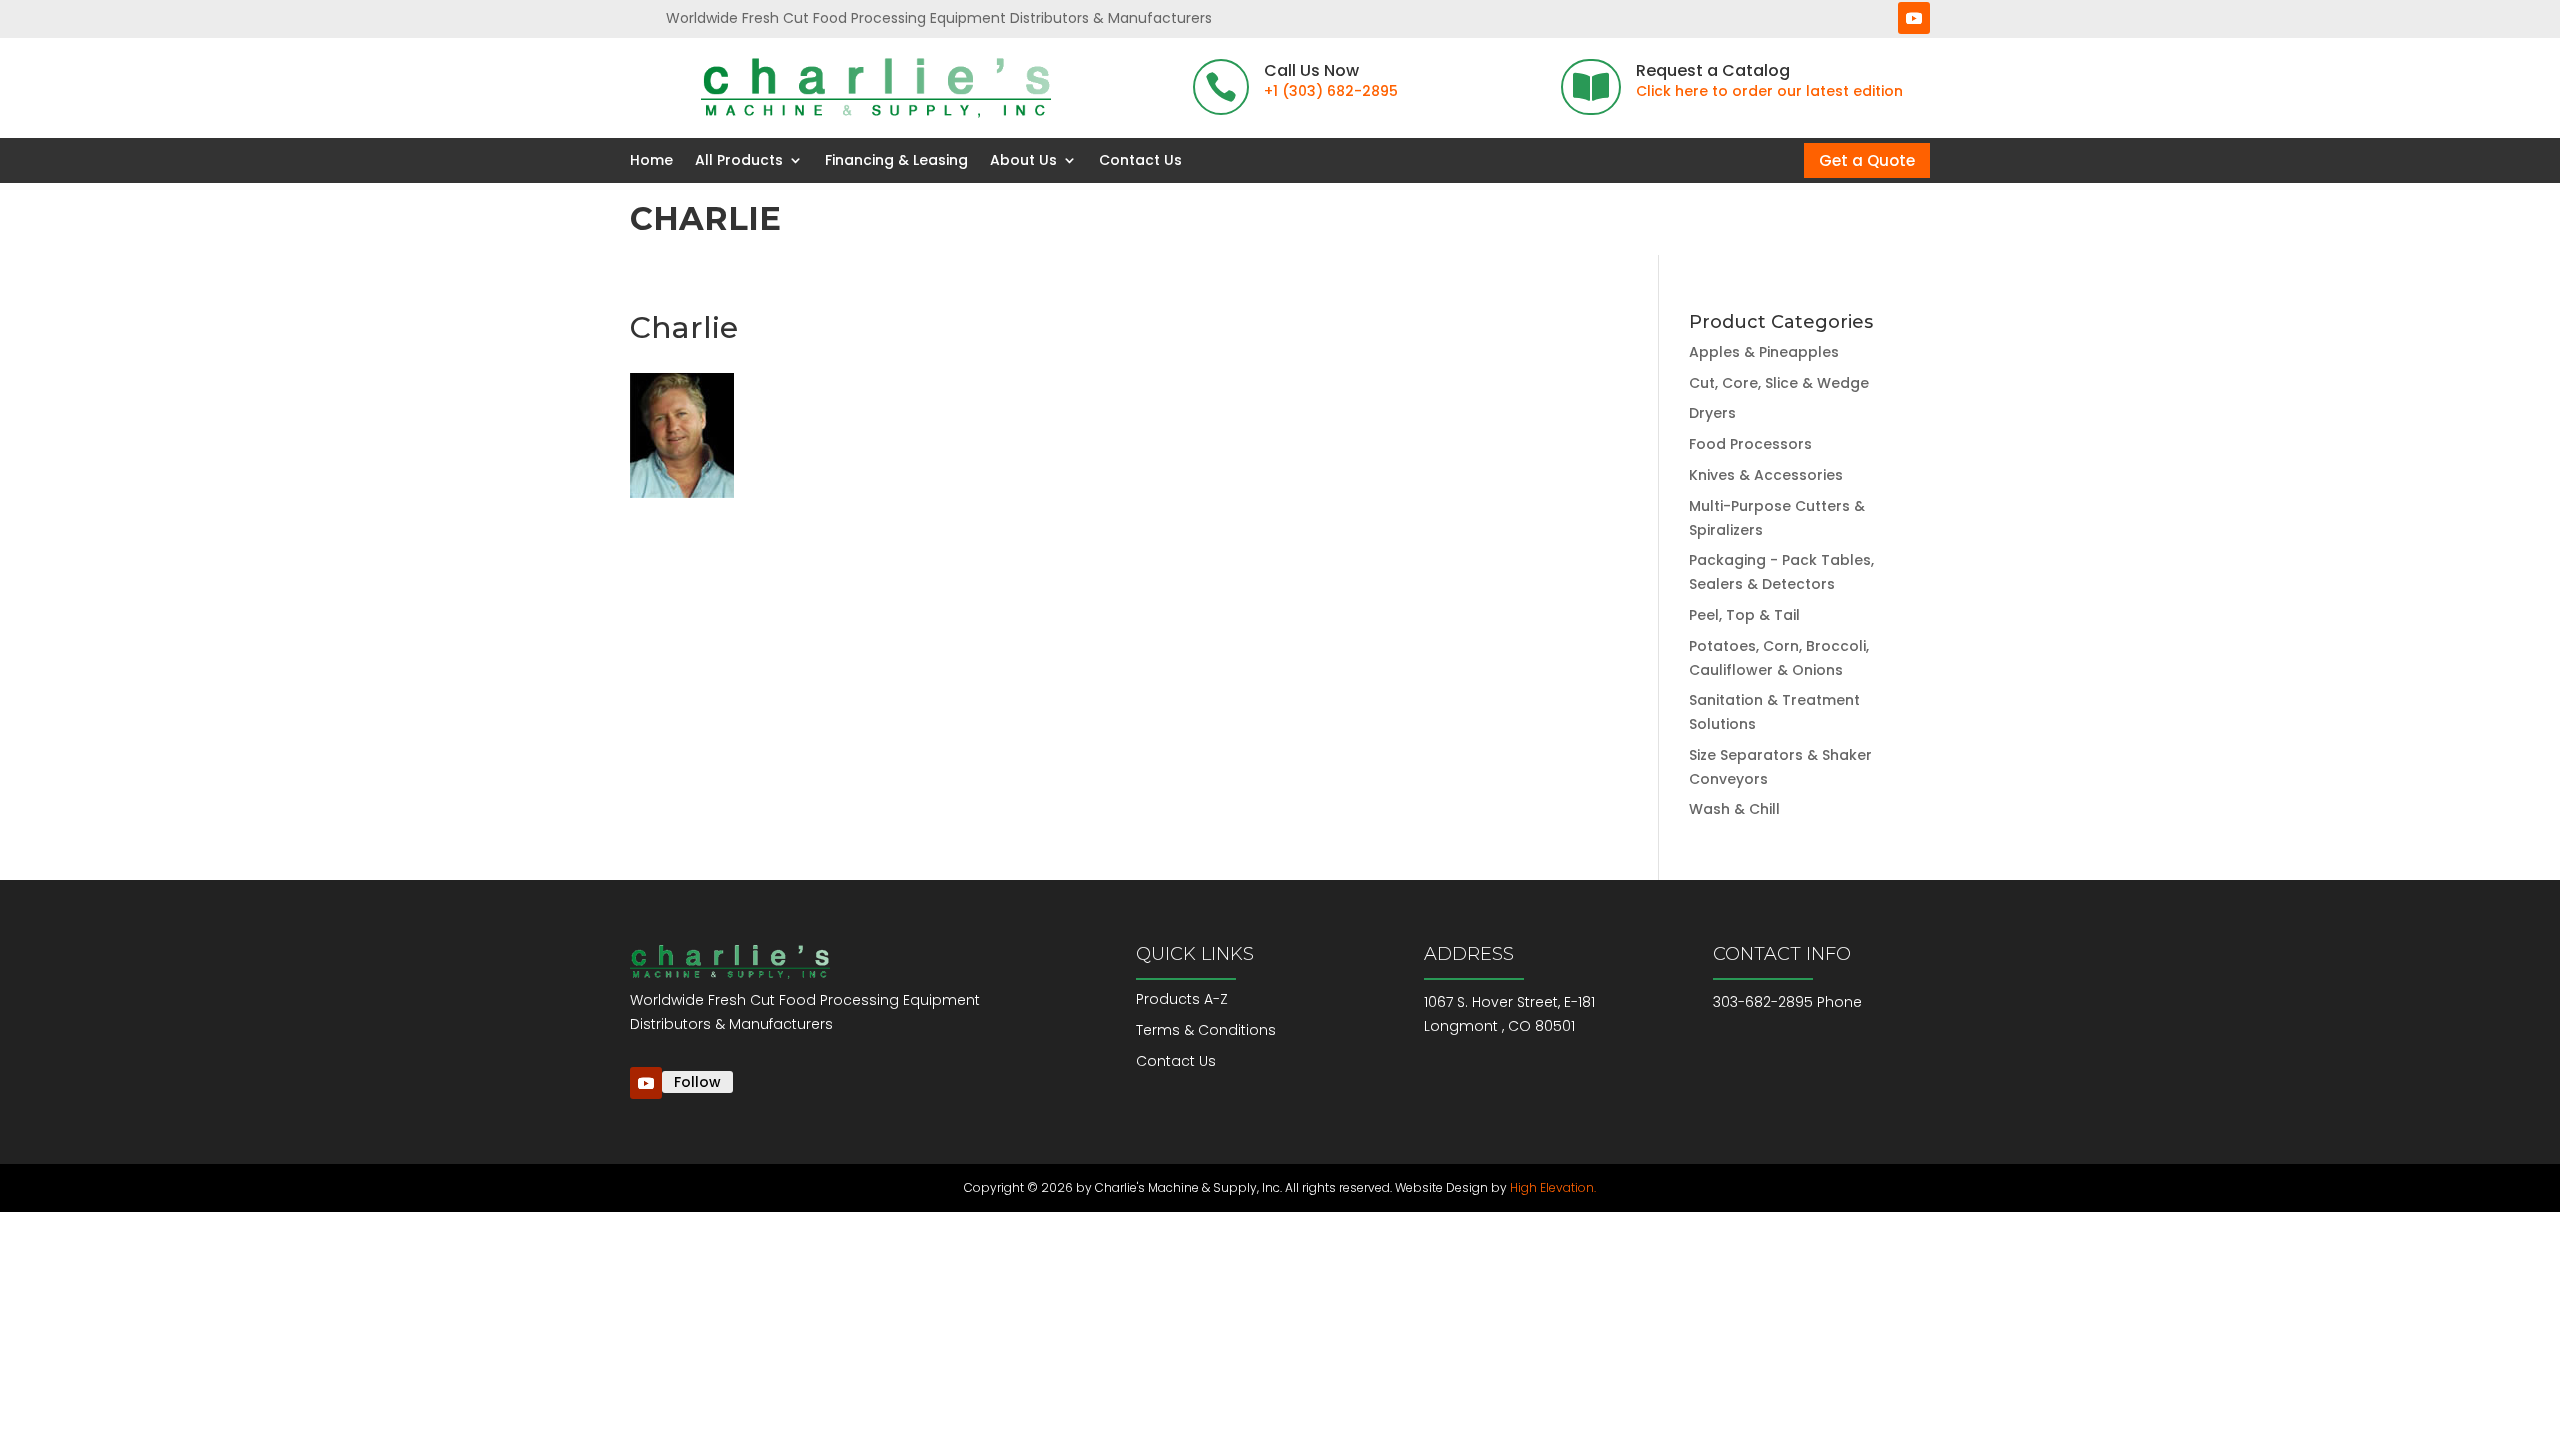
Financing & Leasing (896, 160)
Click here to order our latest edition (1769, 91)
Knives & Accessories (1766, 475)
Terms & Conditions (1206, 1030)
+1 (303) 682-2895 (1331, 91)
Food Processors (1750, 444)
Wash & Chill (1734, 809)
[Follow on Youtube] (1914, 18)
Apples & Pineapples (1764, 352)
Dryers (1712, 413)
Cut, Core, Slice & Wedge (1779, 383)
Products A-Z (1182, 999)
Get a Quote (1867, 160)
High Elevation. (1553, 1187)
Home (651, 160)
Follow (697, 1082)
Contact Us (1140, 160)
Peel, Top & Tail (1744, 615)
